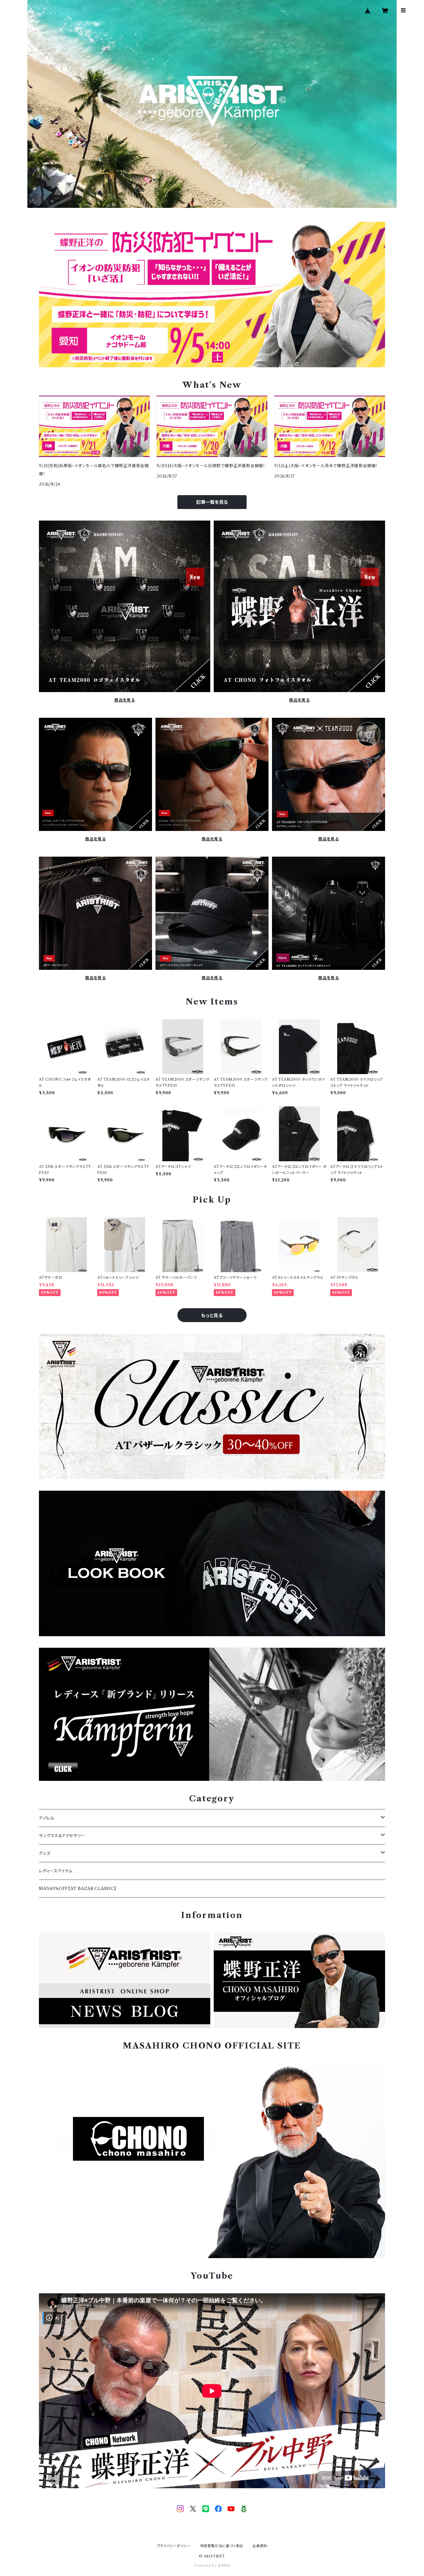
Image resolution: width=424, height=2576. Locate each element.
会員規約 (260, 2546)
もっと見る (212, 1315)
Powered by (206, 2565)
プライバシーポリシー (174, 2546)
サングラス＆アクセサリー (62, 1836)
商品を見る (125, 700)
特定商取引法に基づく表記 (222, 2546)
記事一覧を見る (212, 502)
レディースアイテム (56, 1871)
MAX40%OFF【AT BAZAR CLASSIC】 (78, 1889)
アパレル (47, 1818)
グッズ (45, 1853)
